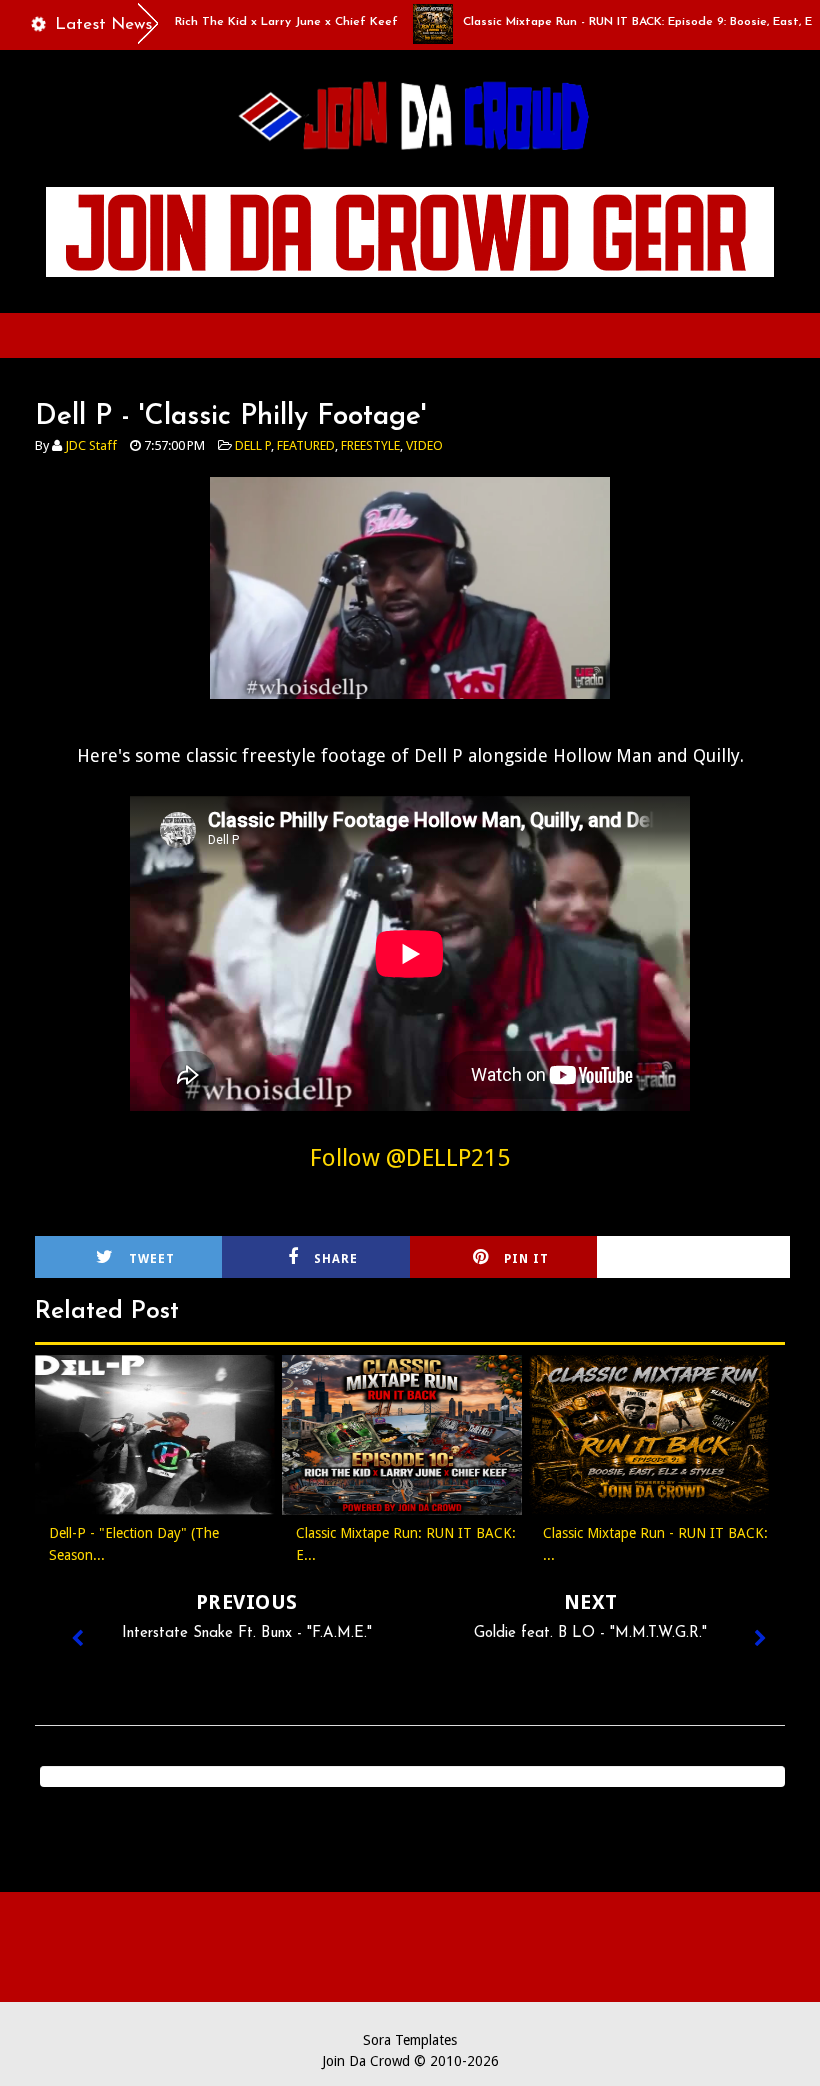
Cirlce (718, 1259)
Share (336, 1259)
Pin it (526, 1259)
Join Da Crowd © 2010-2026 (410, 2061)
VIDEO (424, 445)
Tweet (152, 1259)
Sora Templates (410, 2040)
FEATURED (306, 445)
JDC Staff (91, 445)
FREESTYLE (370, 445)
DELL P (253, 445)
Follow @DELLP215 (410, 1158)
